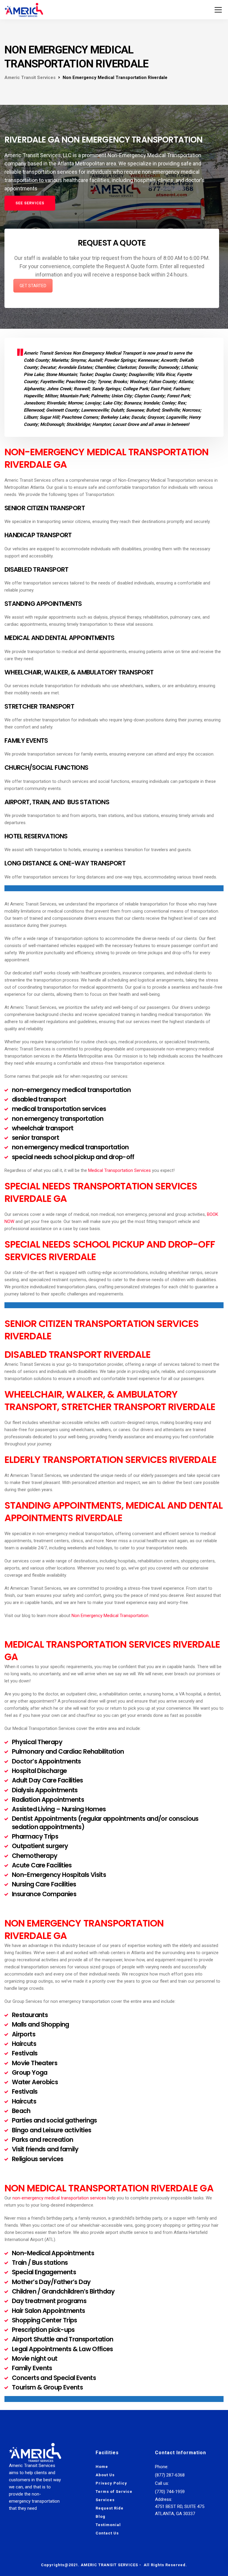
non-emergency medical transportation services (59, 2198)
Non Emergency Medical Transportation (110, 1616)
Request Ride (110, 2508)
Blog (100, 2516)
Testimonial (108, 2525)
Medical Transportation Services (119, 1170)
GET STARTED (33, 286)
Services (105, 2500)
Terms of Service (114, 2492)
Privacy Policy (111, 2483)
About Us (105, 2475)
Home (102, 2467)
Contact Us (107, 2533)
